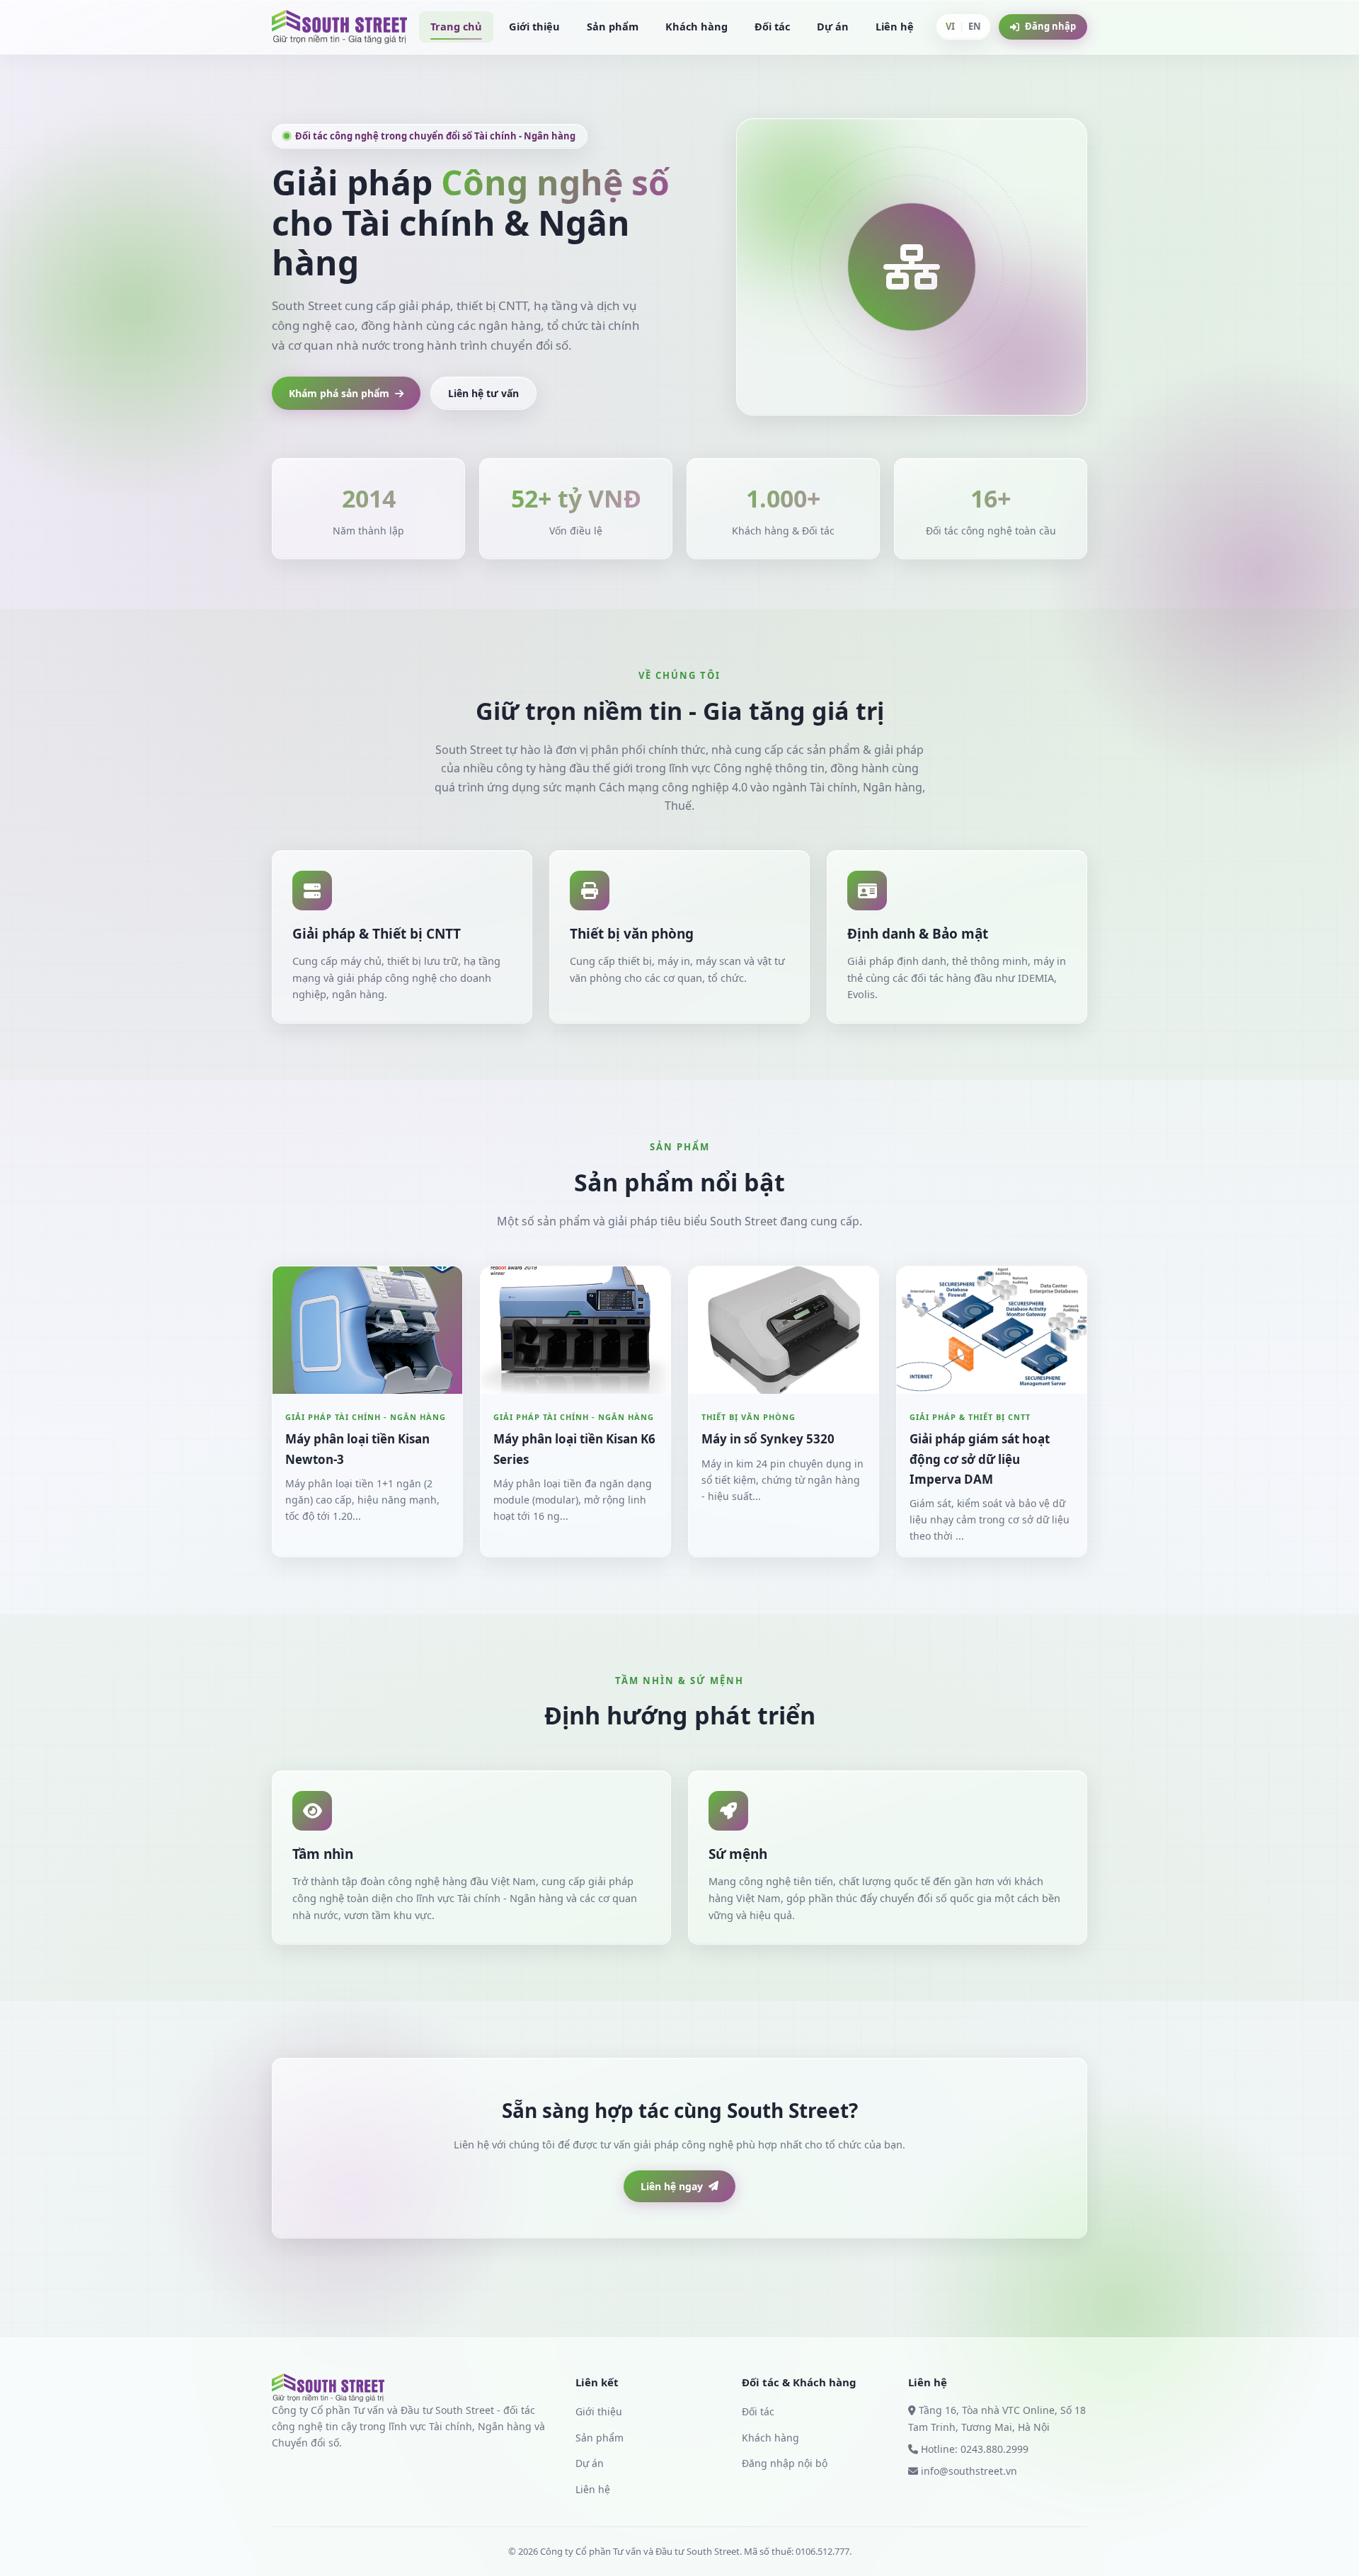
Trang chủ (456, 26)
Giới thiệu (534, 26)
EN (975, 26)
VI (950, 26)
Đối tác (772, 26)
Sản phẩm (613, 26)
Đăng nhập (1050, 26)
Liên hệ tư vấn (483, 393)
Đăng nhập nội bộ (785, 2463)
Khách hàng (696, 26)
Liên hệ (895, 26)
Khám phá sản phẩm (339, 393)
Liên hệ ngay (672, 2186)
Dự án (833, 26)
